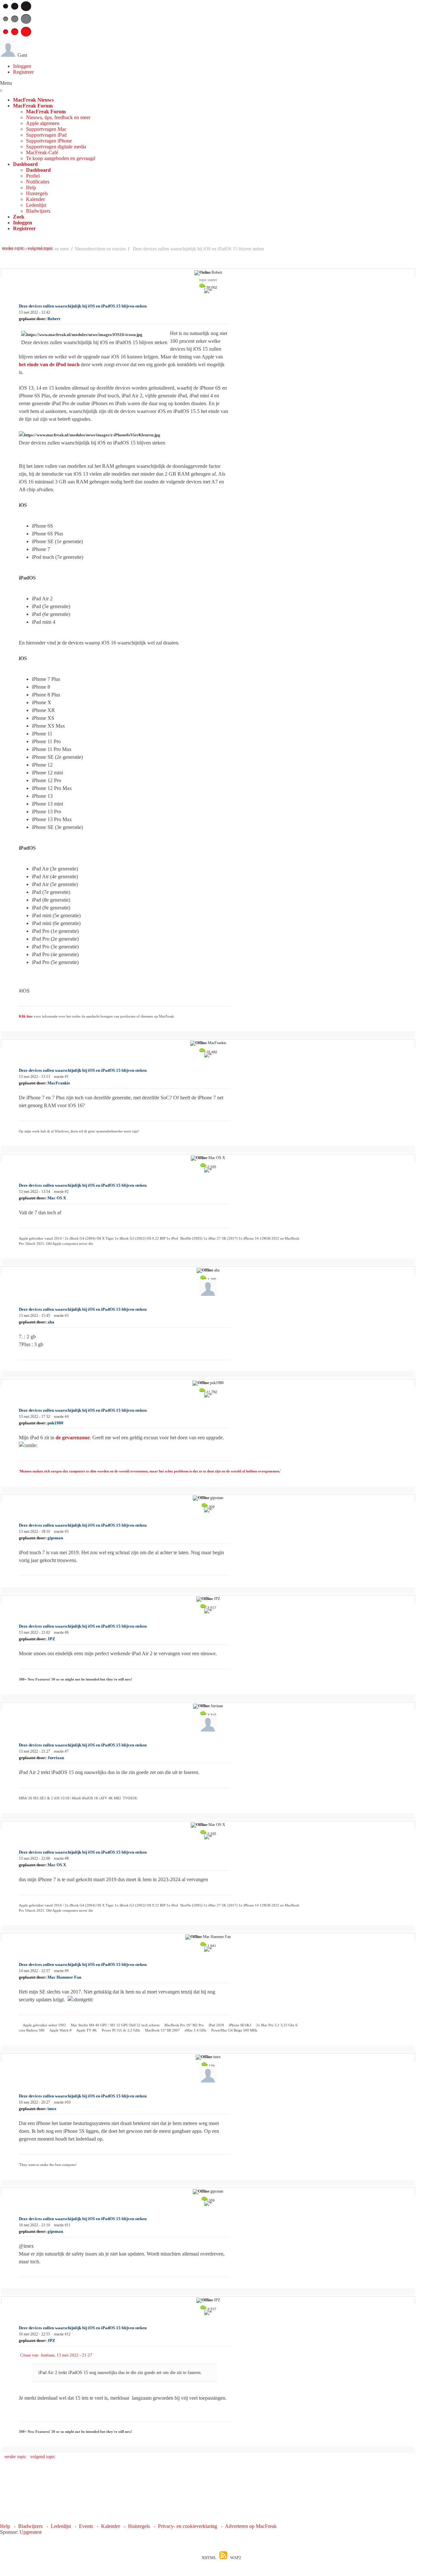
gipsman (217, 1498)
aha (217, 1270)
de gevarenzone (73, 1438)
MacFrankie (217, 1043)
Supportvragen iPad (46, 135)
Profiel (33, 176)
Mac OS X (217, 1158)
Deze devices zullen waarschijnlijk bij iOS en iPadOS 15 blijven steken (83, 306)
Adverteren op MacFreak (251, 2526)
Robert (217, 272)
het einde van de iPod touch (49, 364)
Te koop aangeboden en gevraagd (61, 158)
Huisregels (37, 193)
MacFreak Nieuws (33, 100)
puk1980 (217, 1383)
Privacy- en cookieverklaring (188, 2526)
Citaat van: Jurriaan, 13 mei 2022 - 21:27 (56, 2355)
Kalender (35, 199)
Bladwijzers (38, 211)
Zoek (19, 217)
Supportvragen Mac (46, 129)
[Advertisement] (208, 2495)
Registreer (23, 72)
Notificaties (38, 182)
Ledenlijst (36, 205)
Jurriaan (217, 1706)
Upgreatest (31, 2532)
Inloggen (22, 66)
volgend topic (40, 248)
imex (217, 2057)
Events (86, 2526)
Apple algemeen (43, 123)
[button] (33, 106)
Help (31, 188)
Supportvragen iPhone (49, 141)
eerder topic (14, 248)
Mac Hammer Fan (217, 1937)
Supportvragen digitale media (56, 147)
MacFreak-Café (42, 152)
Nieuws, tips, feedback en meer (58, 117)
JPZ (217, 1599)
